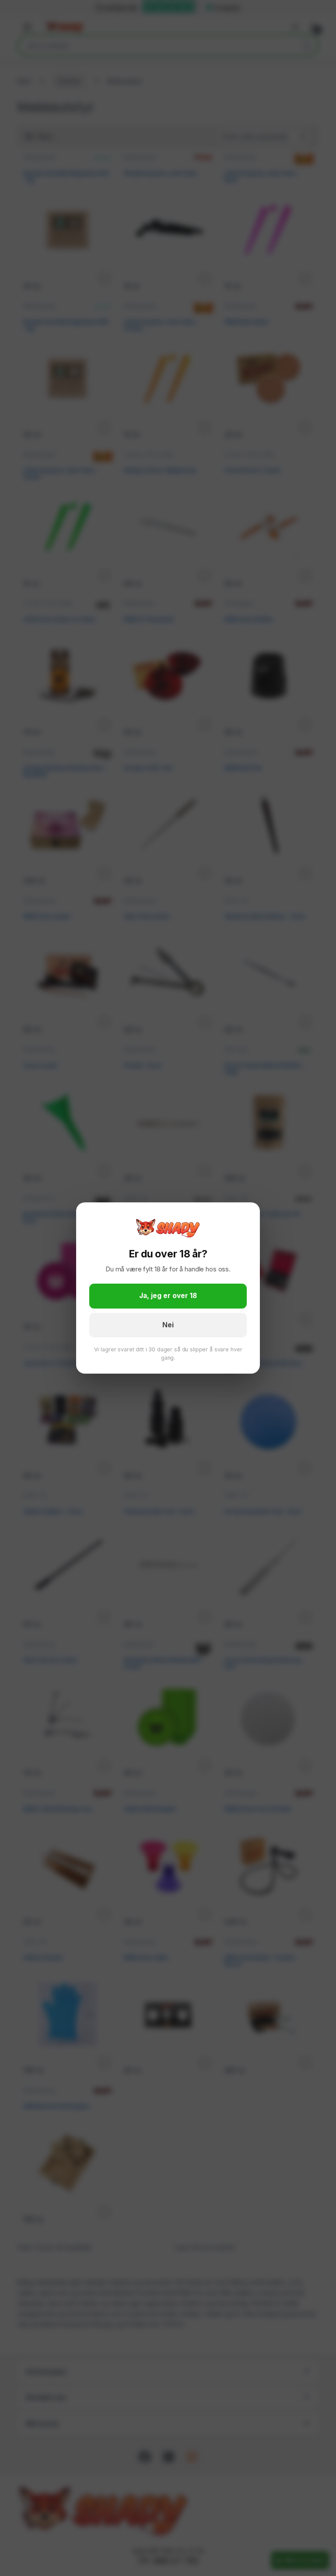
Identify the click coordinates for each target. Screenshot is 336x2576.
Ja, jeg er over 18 (168, 1296)
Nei (168, 1325)
